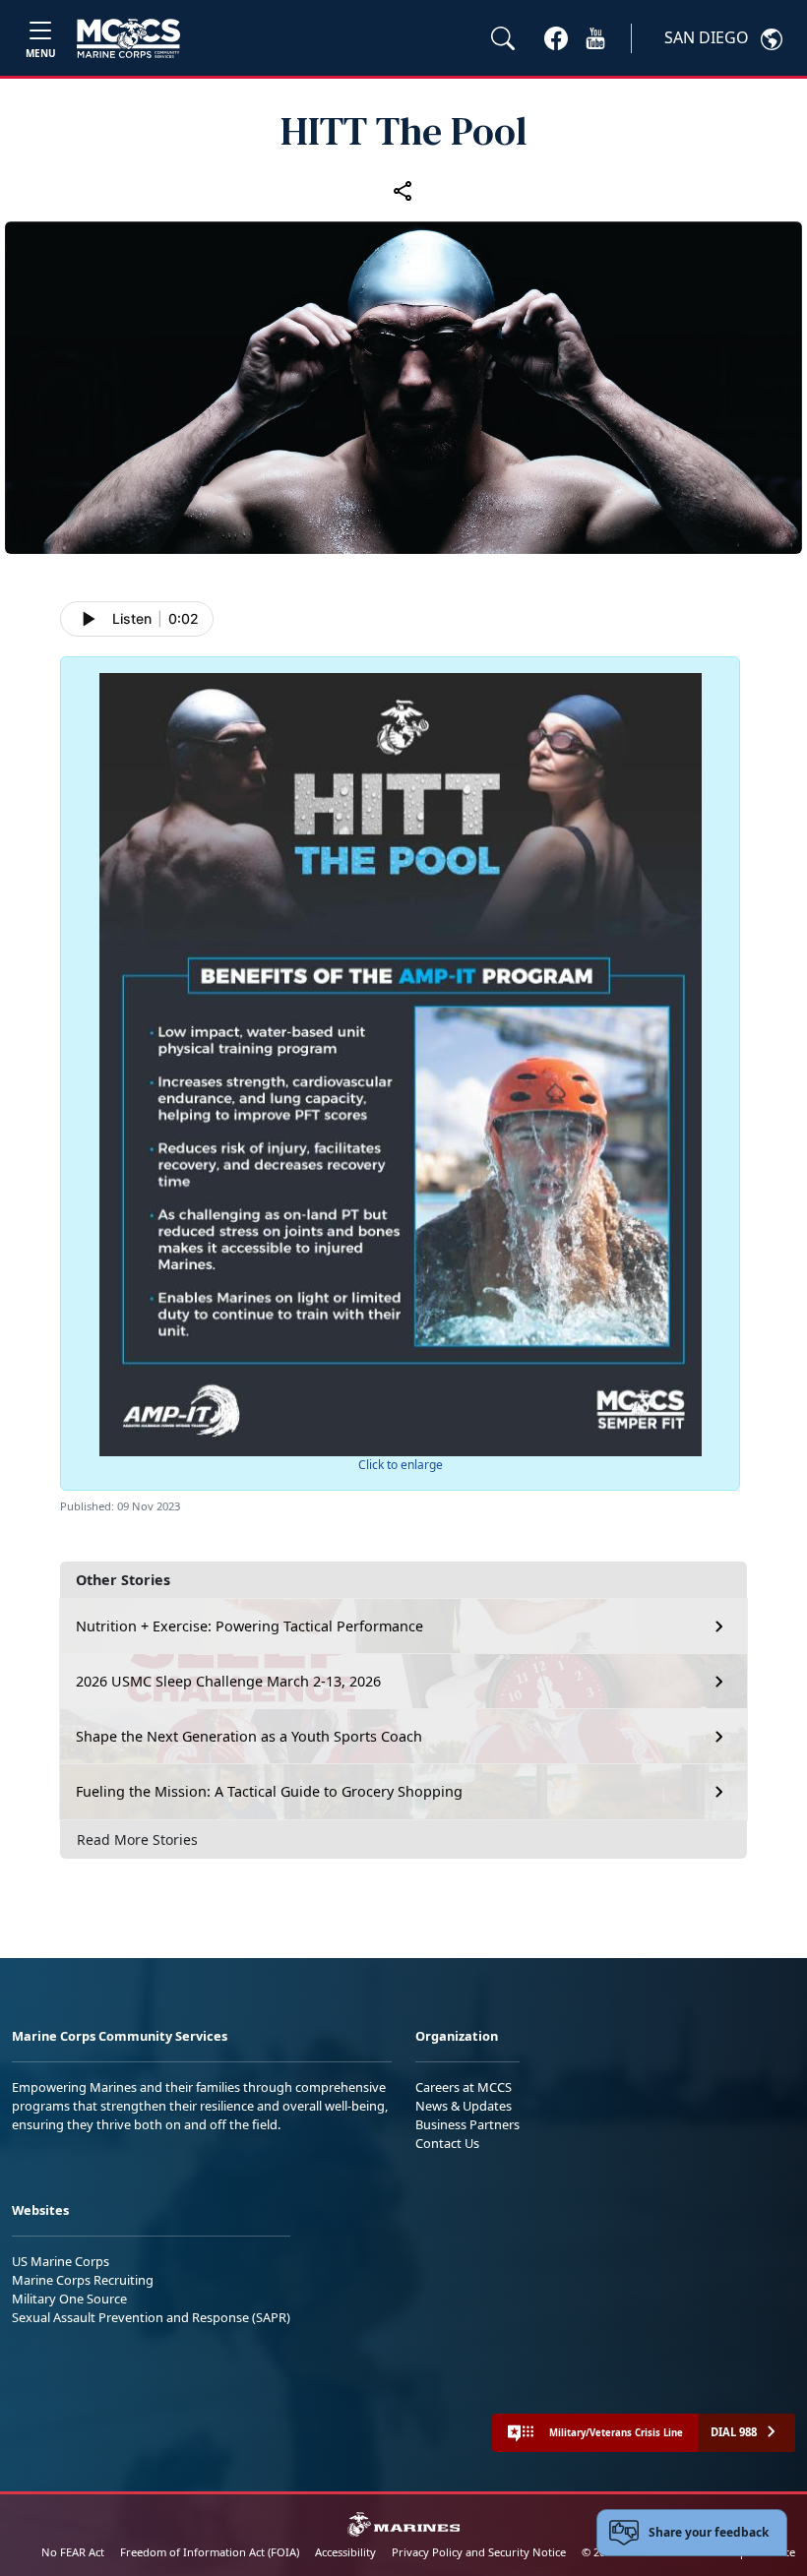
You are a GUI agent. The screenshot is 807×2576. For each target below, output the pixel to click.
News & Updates (464, 2106)
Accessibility (345, 2552)
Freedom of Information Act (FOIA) (210, 2552)
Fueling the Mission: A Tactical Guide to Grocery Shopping (269, 1791)
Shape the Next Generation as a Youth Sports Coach (249, 1736)
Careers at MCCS (464, 2087)
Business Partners (467, 2124)
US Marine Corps (61, 2261)
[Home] (128, 38)
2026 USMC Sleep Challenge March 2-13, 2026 (228, 1681)
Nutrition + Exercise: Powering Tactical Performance (249, 1626)
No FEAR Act (73, 2552)
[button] (556, 37)
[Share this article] (403, 190)
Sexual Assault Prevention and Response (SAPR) (151, 2317)
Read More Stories (137, 1840)
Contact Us (447, 2143)
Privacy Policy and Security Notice (479, 2552)
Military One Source (69, 2299)
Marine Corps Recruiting (83, 2280)
